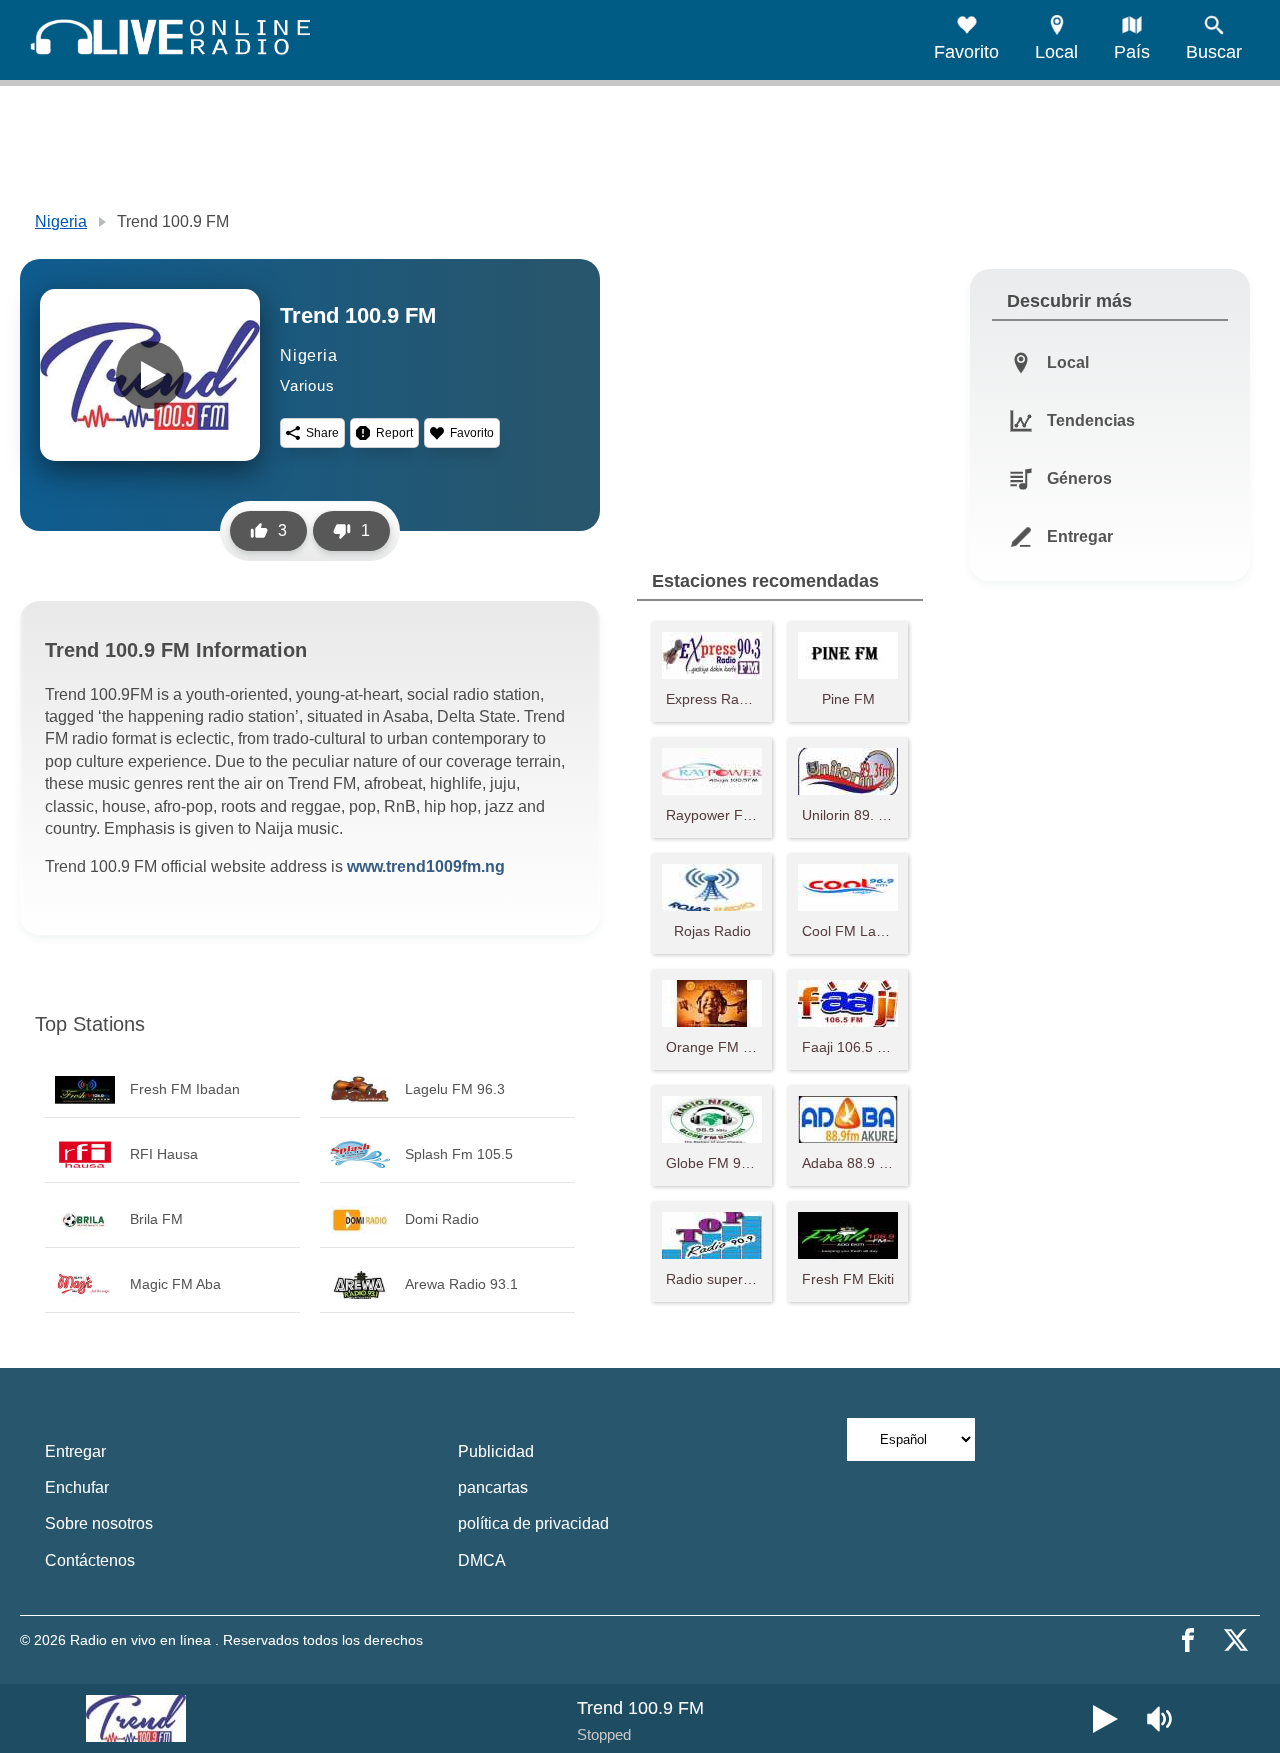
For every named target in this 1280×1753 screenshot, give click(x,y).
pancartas (493, 1487)
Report (394, 433)
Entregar (75, 1451)
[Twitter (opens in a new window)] (1236, 1640)
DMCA (482, 1560)
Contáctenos (90, 1560)
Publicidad (496, 1451)
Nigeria (61, 221)
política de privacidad (533, 1523)
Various (307, 385)
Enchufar (77, 1487)
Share (322, 433)
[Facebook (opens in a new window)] (1188, 1640)
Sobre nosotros (99, 1523)
